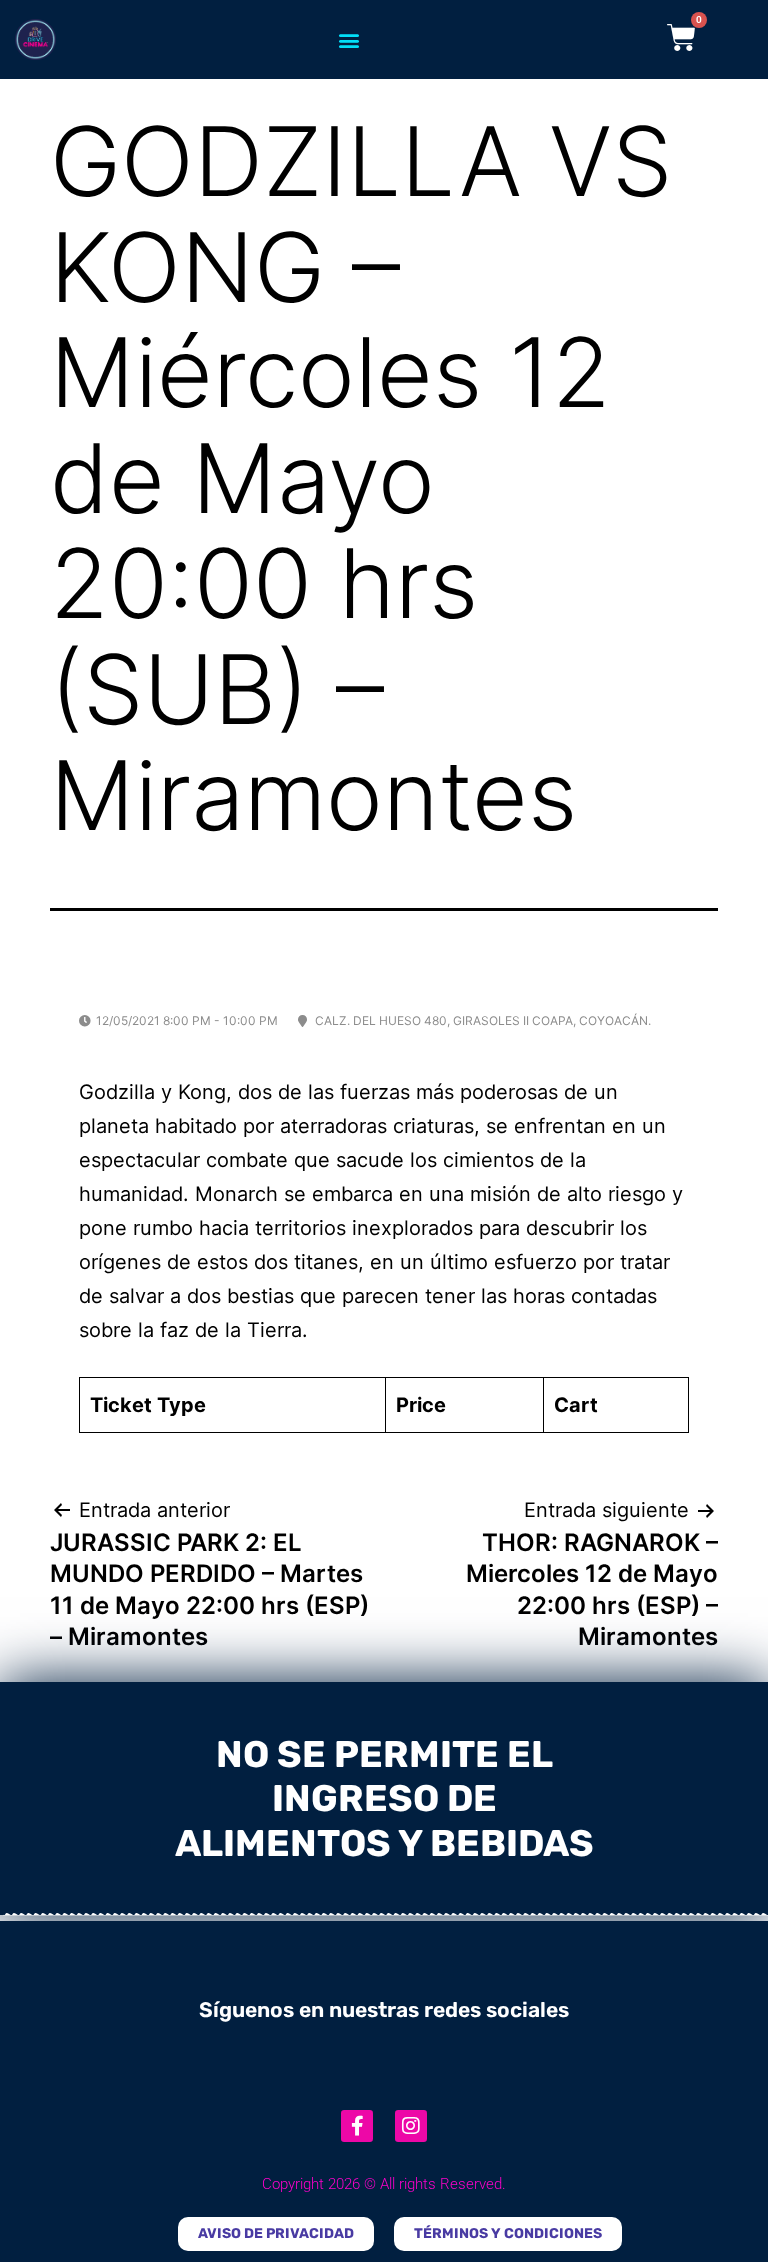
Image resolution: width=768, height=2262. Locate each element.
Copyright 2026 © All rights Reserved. (384, 2184)
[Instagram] (411, 2126)
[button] (349, 39)
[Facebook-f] (357, 2126)
